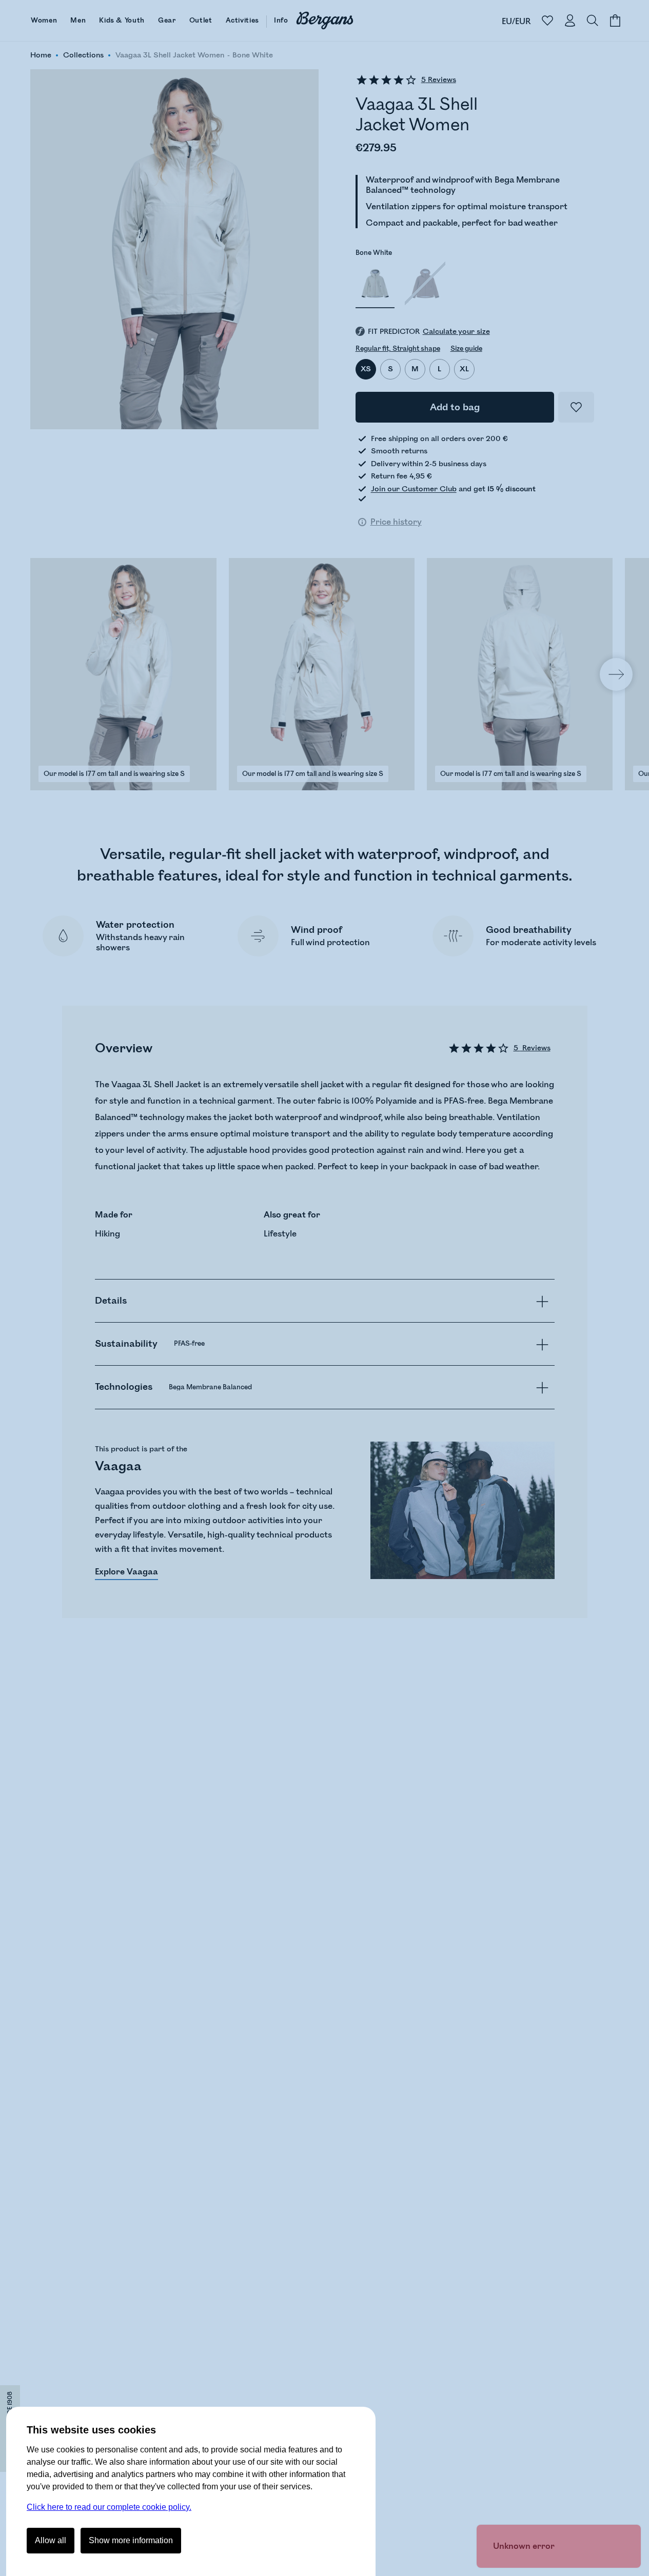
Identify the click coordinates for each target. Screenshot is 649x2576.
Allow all (51, 2540)
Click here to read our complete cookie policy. (109, 2507)
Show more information (131, 2540)
